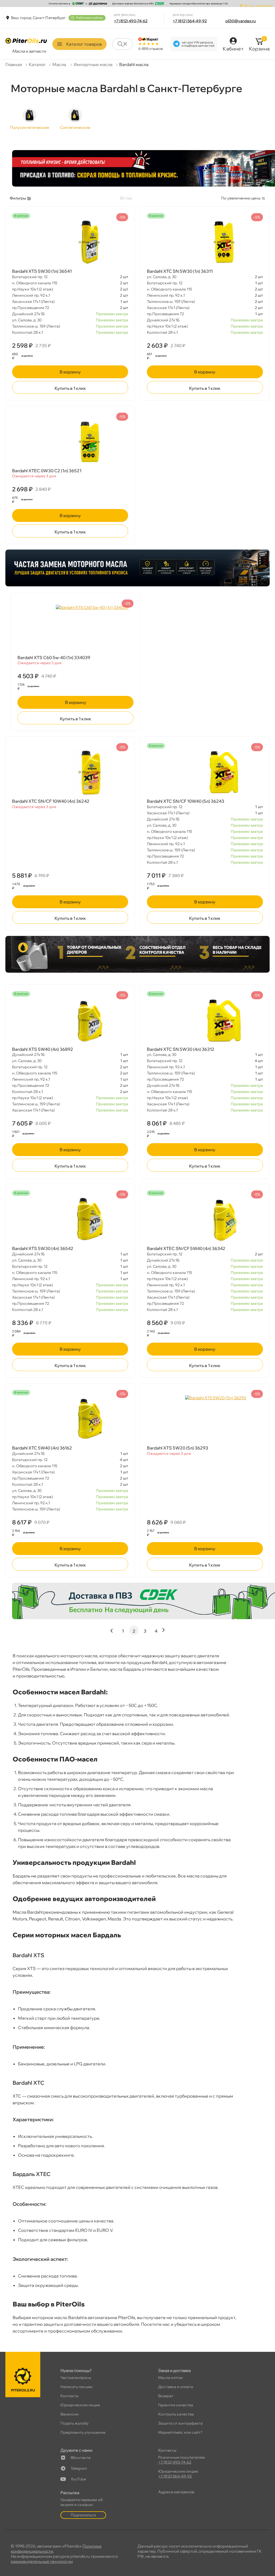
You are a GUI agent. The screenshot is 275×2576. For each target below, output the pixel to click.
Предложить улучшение (83, 2432)
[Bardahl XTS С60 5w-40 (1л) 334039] (75, 628)
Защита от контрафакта (180, 2423)
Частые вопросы (76, 2378)
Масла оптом (170, 2378)
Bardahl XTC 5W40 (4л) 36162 (42, 1448)
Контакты (69, 2396)
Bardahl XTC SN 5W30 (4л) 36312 (181, 1049)
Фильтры (18, 198)
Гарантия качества (176, 2405)
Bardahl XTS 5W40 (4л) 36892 (43, 1049)
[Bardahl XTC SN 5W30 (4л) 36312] (205, 1020)
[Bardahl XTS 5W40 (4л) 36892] (70, 1020)
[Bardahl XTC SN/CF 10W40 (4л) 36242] (70, 772)
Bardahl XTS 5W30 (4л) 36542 (43, 1248)
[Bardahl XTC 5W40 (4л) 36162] (70, 1419)
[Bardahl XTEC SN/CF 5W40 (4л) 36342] (205, 1219)
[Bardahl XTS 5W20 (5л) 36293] (205, 1419)
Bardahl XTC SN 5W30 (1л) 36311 (180, 271)
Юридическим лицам (80, 2405)
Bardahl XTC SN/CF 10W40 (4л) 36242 (51, 801)
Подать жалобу (75, 2423)
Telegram (79, 2468)
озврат (166, 2396)
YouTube (78, 2479)
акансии (70, 2414)
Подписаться (83, 2515)
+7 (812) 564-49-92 (190, 21)
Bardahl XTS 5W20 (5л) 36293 (178, 1448)
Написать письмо (77, 2387)
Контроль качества (176, 2414)
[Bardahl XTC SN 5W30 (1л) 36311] (205, 242)
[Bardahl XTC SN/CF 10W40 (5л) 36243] (205, 772)
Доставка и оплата (176, 2387)
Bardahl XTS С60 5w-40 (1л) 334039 (54, 657)
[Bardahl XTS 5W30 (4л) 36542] (70, 1219)
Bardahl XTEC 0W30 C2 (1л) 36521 (47, 471)
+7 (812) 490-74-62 (131, 21)
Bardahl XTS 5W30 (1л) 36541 (42, 271)
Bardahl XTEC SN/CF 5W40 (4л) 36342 (186, 1248)
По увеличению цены (241, 198)
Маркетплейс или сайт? (180, 2432)
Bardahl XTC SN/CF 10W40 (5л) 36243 (186, 801)
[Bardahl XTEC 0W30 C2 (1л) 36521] (70, 442)
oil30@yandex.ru (240, 21)
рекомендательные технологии (42, 2561)
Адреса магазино (176, 2492)
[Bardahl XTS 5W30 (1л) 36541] (70, 242)
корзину (70, 372)
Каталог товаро (84, 44)
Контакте (81, 2458)
